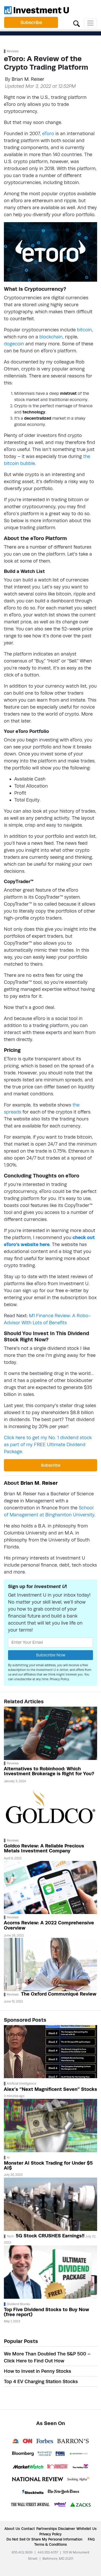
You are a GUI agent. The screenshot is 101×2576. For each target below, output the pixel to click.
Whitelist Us (86, 2529)
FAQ (91, 2539)
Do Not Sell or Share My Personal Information (44, 2539)
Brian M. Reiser (28, 79)
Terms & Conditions (51, 2544)
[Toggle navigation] (90, 23)
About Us (12, 2529)
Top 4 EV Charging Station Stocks (41, 2381)
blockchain (51, 337)
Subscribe (31, 22)
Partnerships (47, 2529)
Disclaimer (67, 2529)
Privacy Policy (59, 1679)
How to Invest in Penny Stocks (37, 2371)
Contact (28, 2529)
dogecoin (14, 344)
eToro (48, 133)
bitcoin (84, 330)
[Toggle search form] (77, 23)
